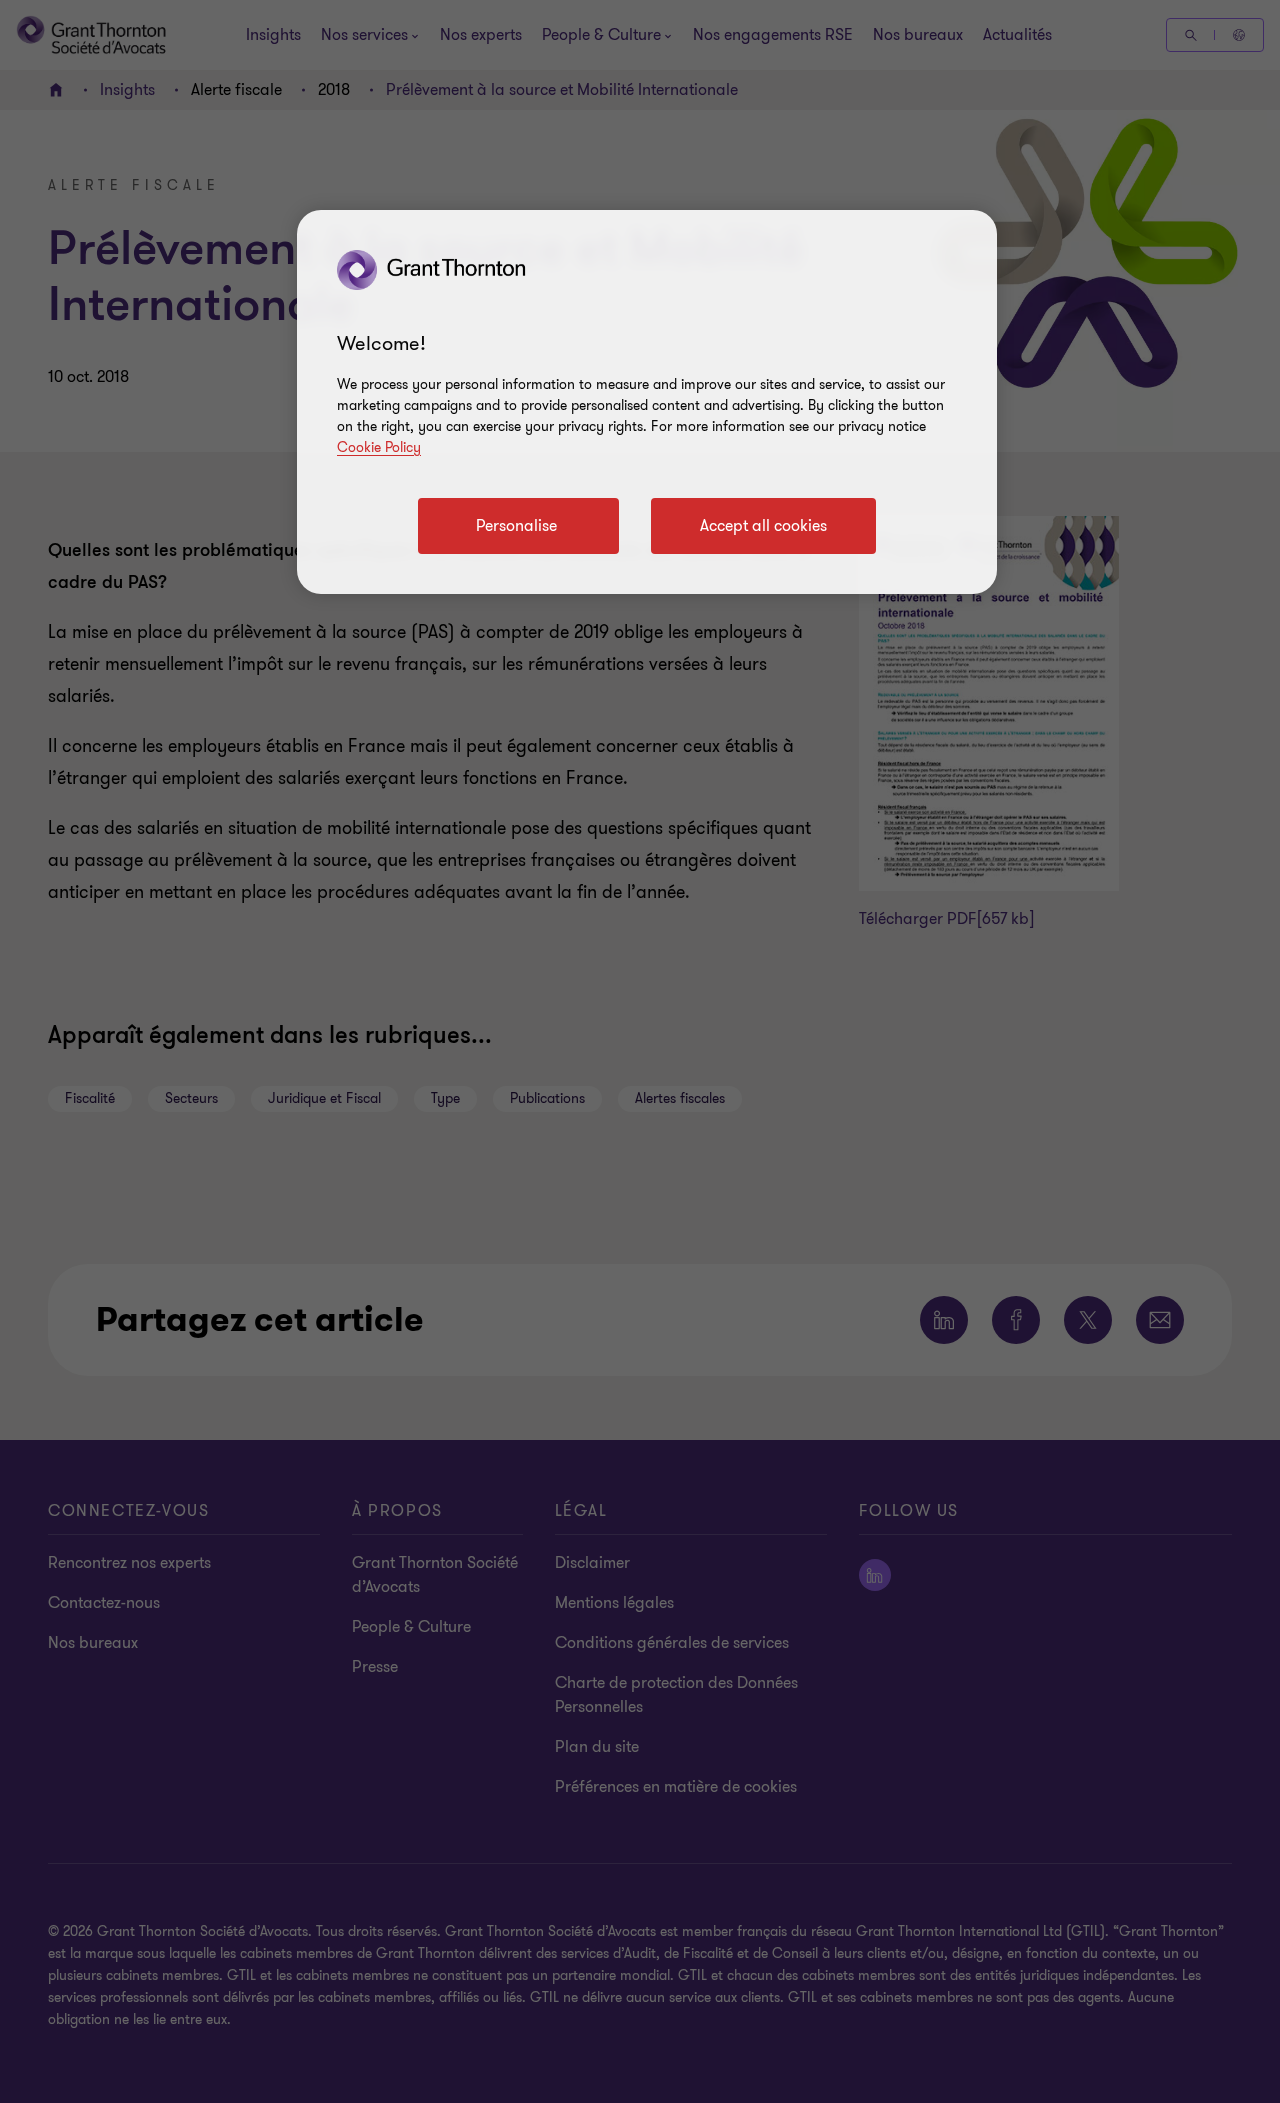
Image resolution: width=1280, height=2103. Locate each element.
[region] (647, 402)
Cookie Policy (379, 447)
